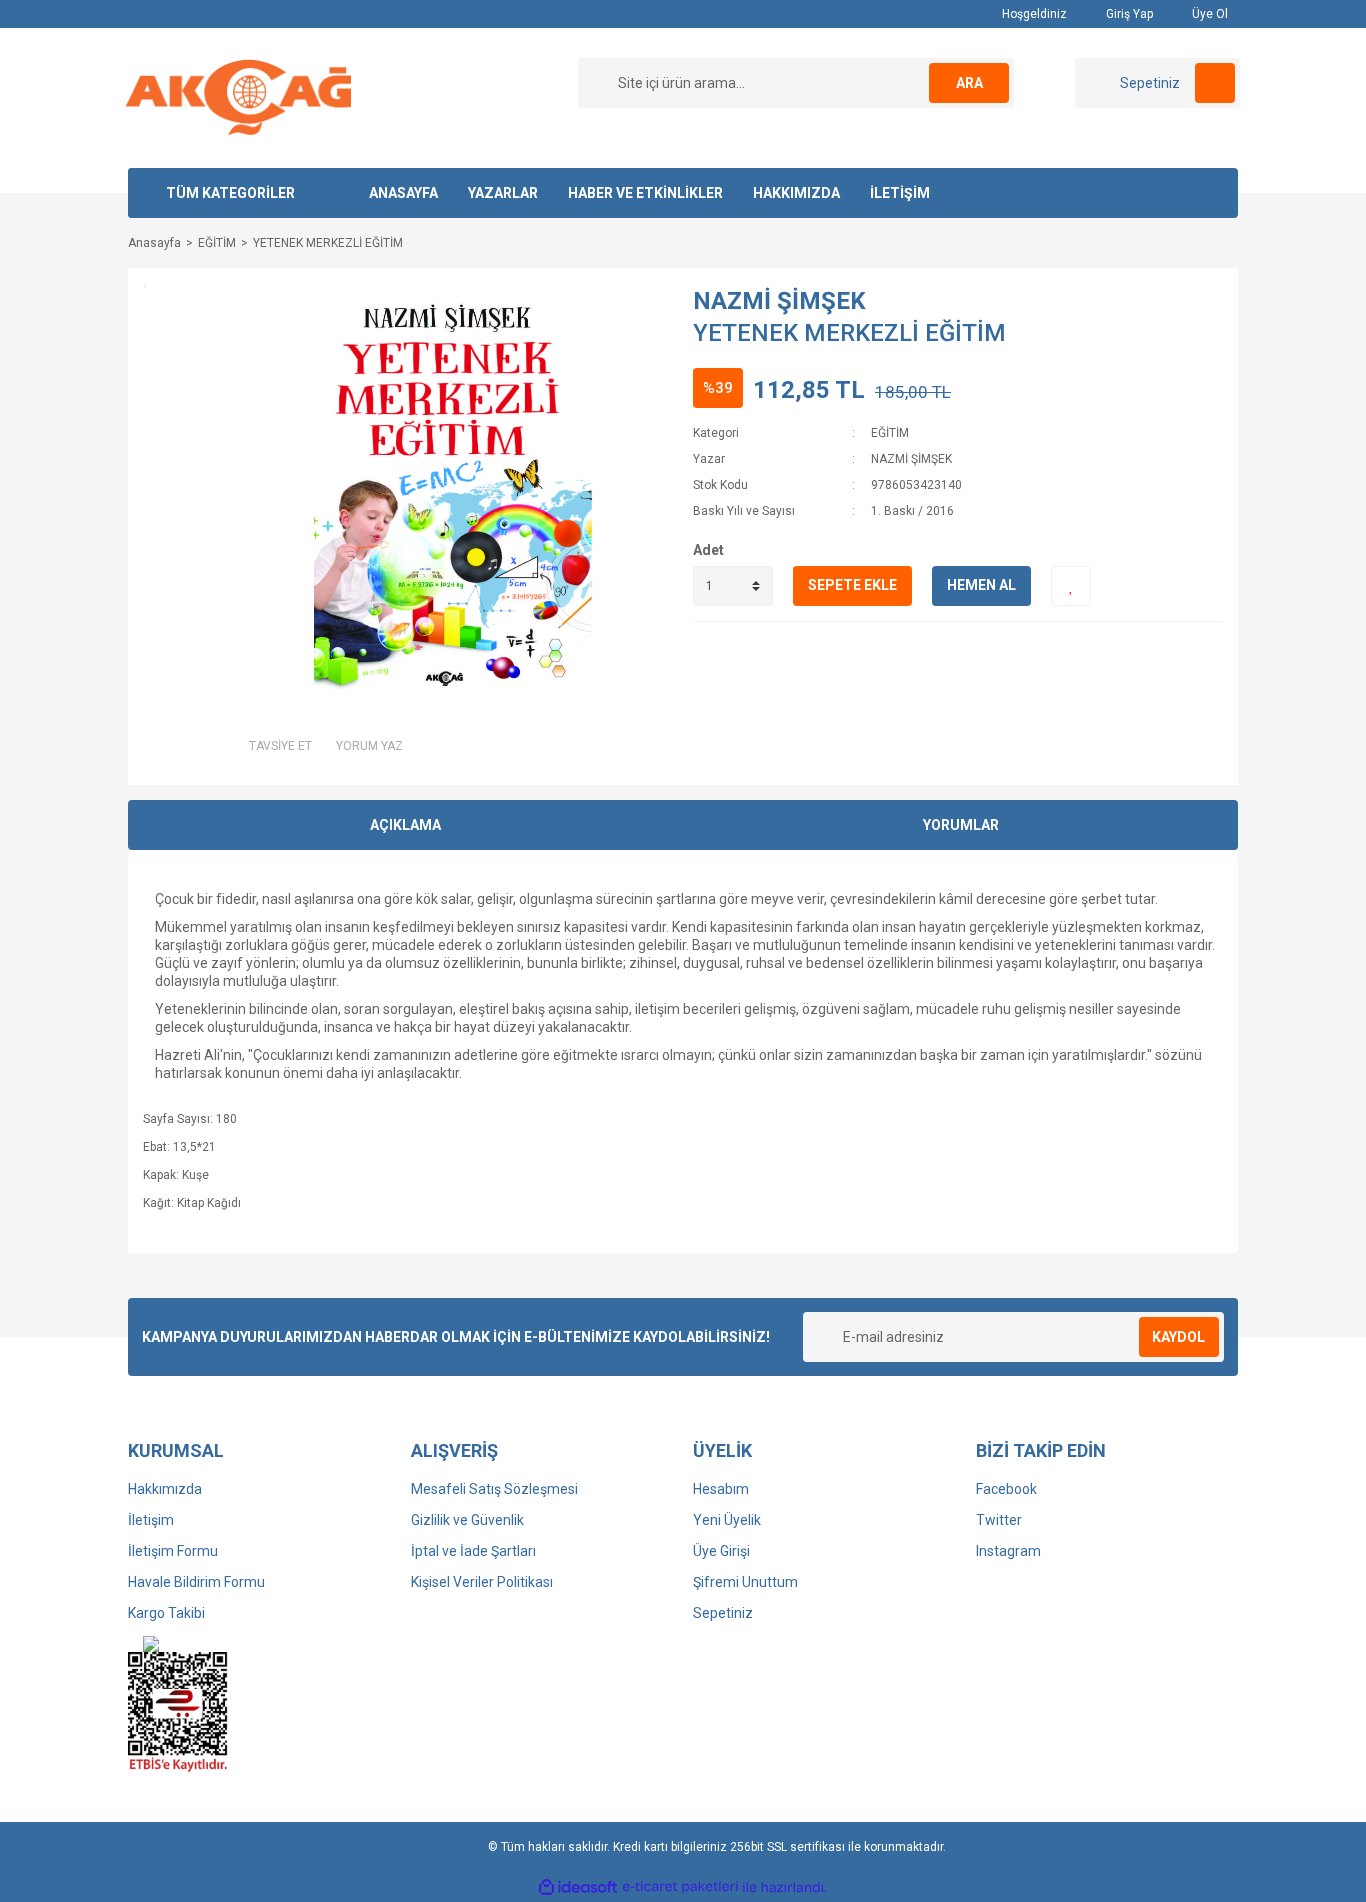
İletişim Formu (173, 1551)
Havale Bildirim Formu (196, 1582)
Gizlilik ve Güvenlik (467, 1520)
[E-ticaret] (680, 1887)
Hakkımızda (165, 1489)
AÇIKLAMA (405, 825)
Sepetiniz (723, 1613)
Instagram (1008, 1551)
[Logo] (238, 97)
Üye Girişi (721, 1551)
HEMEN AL (981, 585)
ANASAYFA (403, 193)
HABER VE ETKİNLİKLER (645, 193)
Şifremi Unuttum (745, 1582)
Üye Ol (1208, 14)
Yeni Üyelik (727, 1520)
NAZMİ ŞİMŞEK (779, 301)
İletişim (151, 1520)
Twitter (999, 1520)
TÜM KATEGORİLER (230, 193)
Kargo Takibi (166, 1613)
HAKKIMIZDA (796, 193)
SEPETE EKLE (852, 585)
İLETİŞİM (900, 193)
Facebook (1006, 1489)
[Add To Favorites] (1071, 586)
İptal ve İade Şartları (473, 1551)
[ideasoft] (578, 1887)
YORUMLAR (961, 825)
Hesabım (721, 1489)
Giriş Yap (1128, 14)
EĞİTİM (890, 433)
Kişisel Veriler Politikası (482, 1582)
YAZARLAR (503, 193)
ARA (969, 83)
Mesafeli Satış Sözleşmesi (494, 1489)
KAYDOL (1178, 1337)
